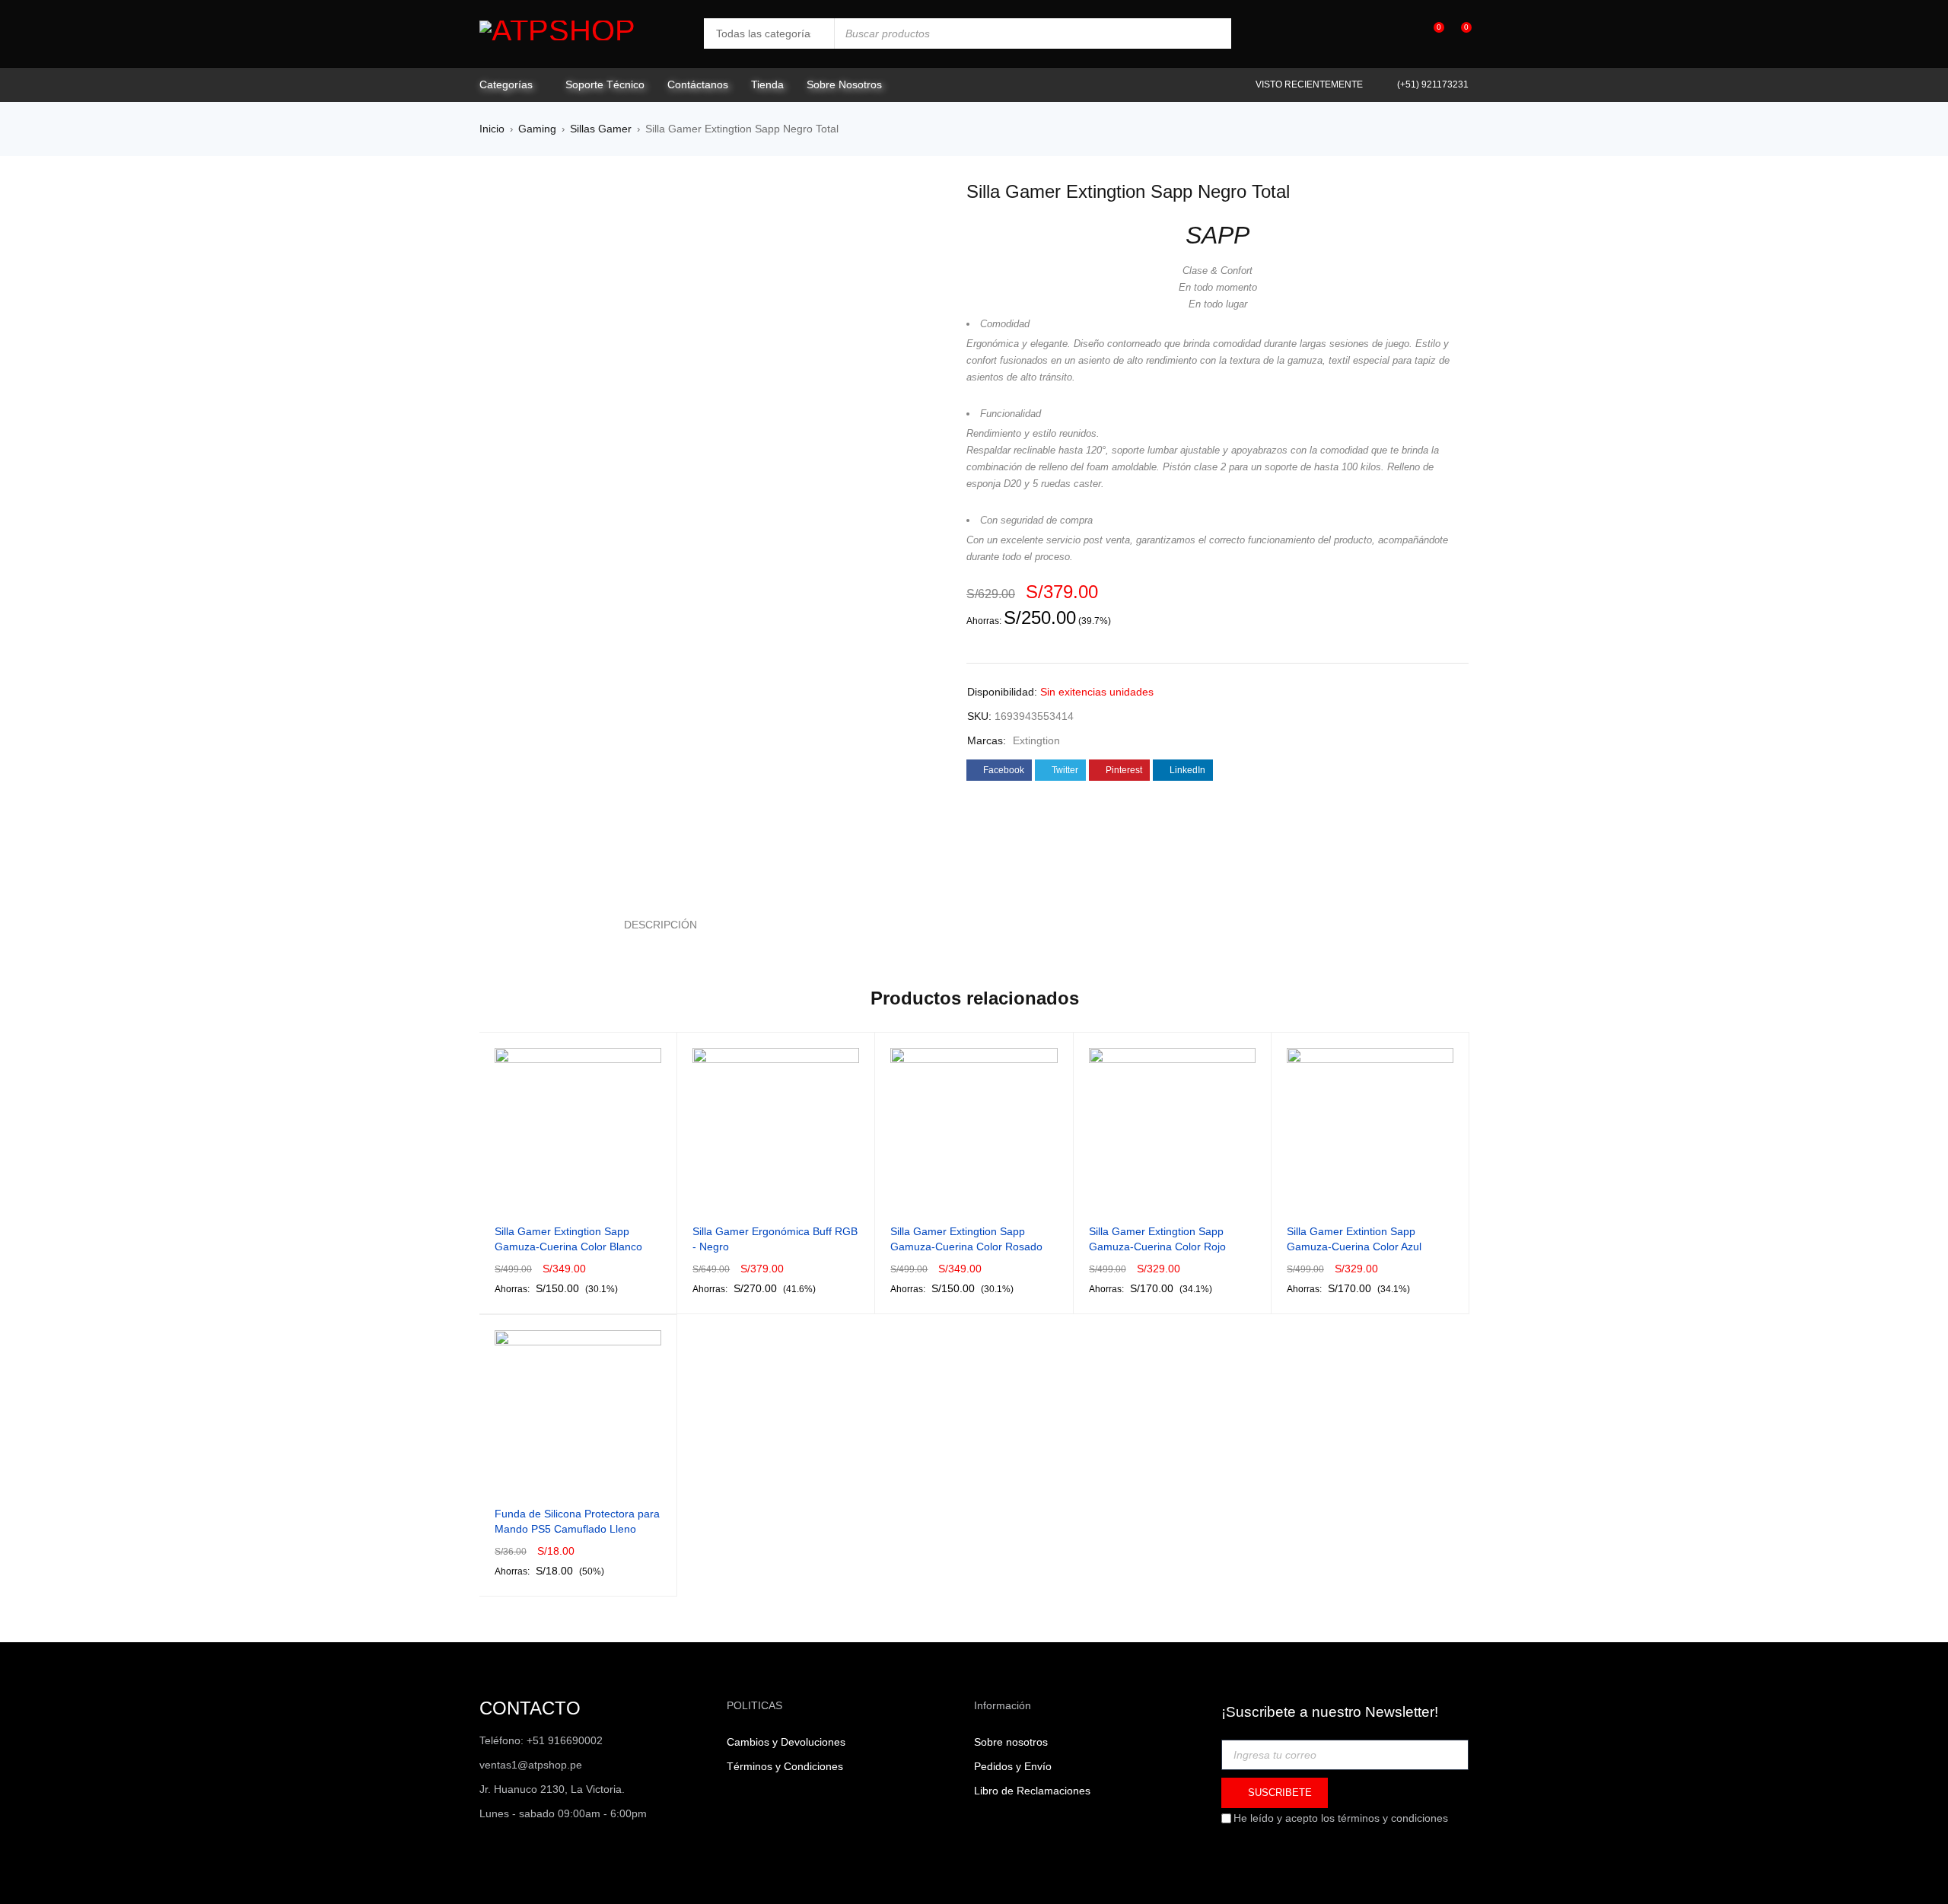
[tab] (652, 925)
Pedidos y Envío (1013, 1766)
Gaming (537, 129)
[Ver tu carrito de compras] (1458, 33)
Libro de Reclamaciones (1032, 1791)
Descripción (660, 925)
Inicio (492, 129)
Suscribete (1278, 1793)
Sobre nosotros (1011, 1742)
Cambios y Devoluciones (786, 1742)
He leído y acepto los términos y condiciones (1341, 1818)
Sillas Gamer (601, 129)
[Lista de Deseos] (1431, 34)
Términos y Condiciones (785, 1766)
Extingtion (1036, 740)
